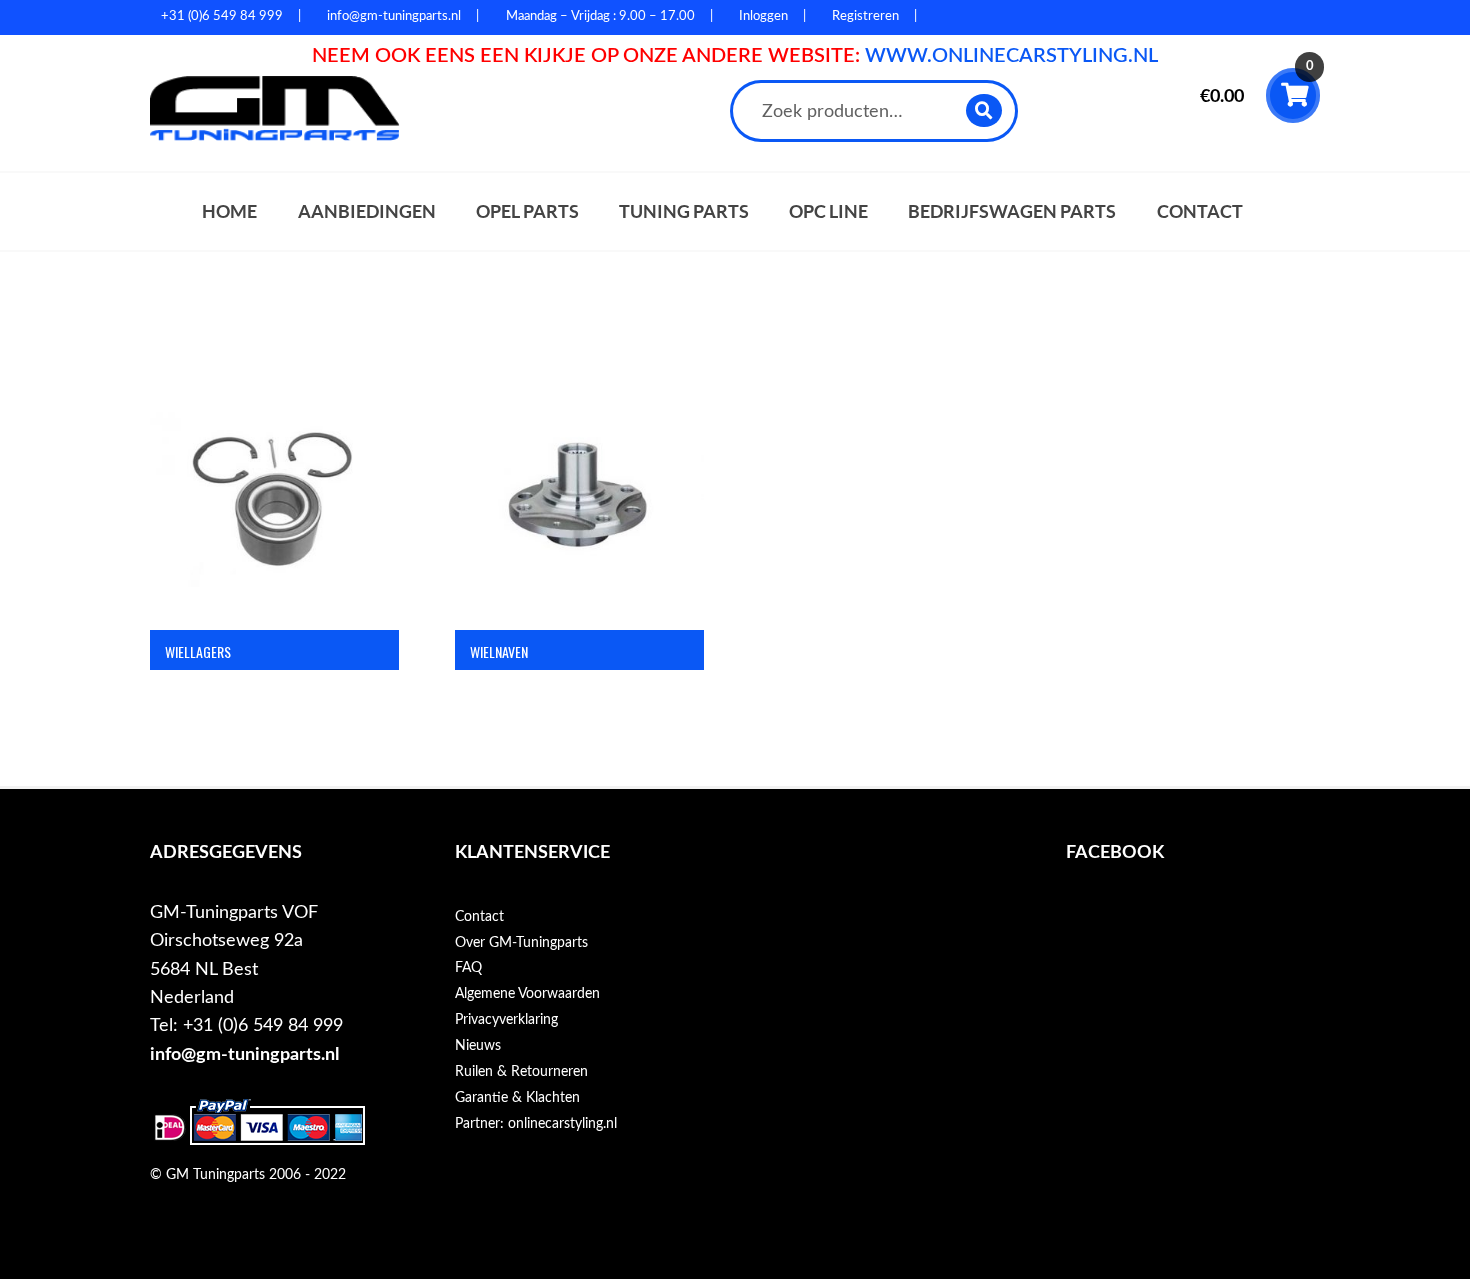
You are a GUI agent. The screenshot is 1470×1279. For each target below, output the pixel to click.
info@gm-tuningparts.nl (244, 1054)
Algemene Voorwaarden (527, 994)
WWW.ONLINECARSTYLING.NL (1011, 56)
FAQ (468, 968)
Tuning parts (684, 211)
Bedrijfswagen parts (1012, 211)
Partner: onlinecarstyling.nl (536, 1124)
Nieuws (478, 1046)
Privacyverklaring (506, 1020)
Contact (1200, 211)
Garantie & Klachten (517, 1098)
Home (229, 211)
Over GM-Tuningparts (521, 943)
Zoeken (984, 110)
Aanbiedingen (367, 211)
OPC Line (828, 211)
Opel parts (527, 211)
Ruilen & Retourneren (521, 1072)
